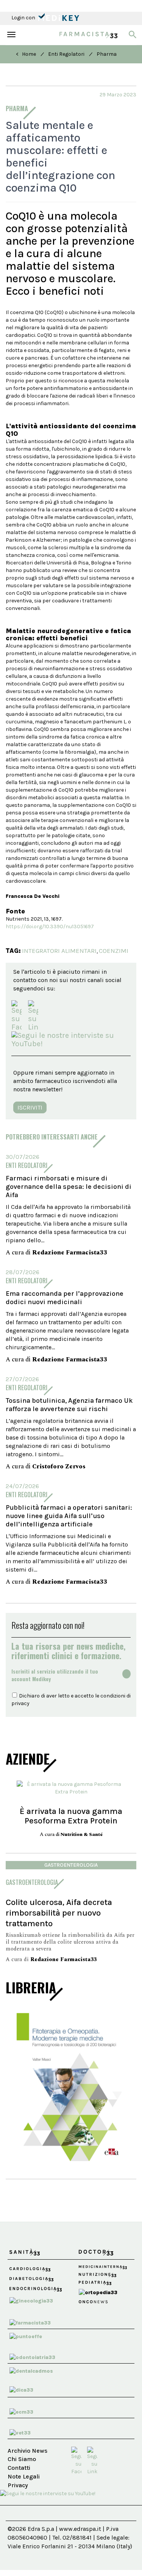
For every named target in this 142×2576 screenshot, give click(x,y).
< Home (26, 54)
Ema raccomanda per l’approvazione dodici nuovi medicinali (65, 1298)
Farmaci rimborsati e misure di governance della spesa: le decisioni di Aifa (69, 1187)
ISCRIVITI (30, 1107)
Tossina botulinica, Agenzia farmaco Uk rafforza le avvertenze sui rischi (69, 1405)
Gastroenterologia (71, 1865)
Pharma (107, 54)
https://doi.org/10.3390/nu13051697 (50, 927)
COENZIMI (114, 951)
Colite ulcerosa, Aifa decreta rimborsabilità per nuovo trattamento (59, 1913)
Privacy (18, 2485)
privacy (20, 1703)
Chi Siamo (22, 2459)
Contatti (19, 2468)
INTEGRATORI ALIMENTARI (59, 951)
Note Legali (24, 2476)
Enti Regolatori (66, 54)
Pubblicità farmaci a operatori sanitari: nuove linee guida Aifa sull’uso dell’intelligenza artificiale (69, 1516)
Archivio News (27, 2451)
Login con (24, 18)
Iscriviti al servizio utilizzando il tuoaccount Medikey (55, 1675)
